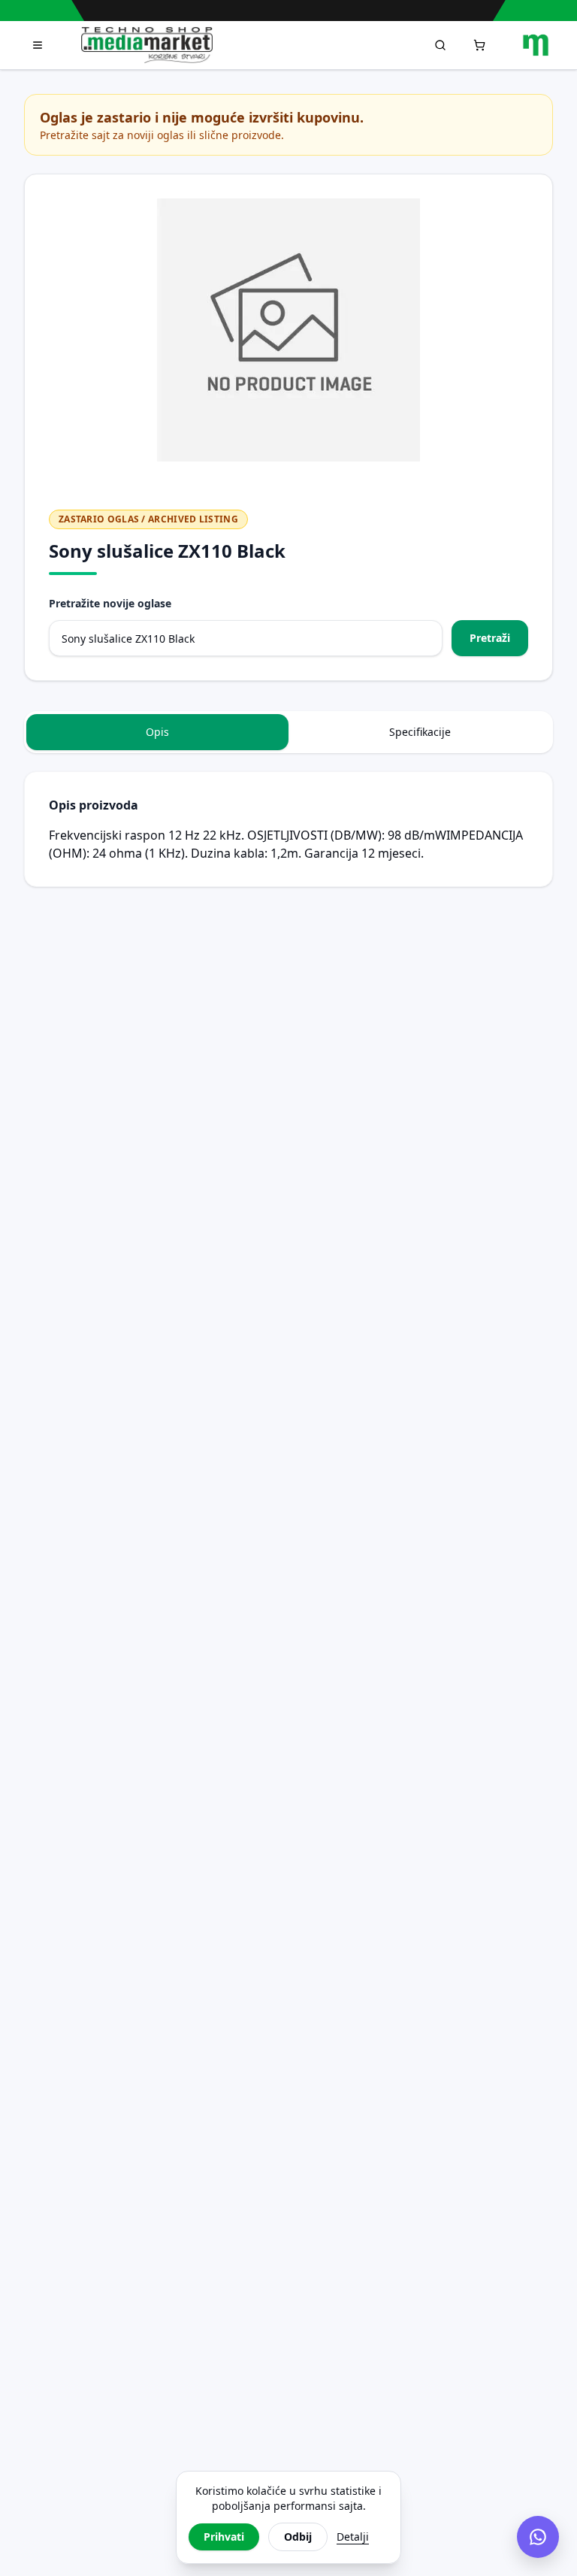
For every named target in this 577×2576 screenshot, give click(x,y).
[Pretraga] (440, 45)
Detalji (353, 2537)
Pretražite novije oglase (110, 603)
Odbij (298, 2537)
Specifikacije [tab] (420, 732)
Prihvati (224, 2537)
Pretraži (490, 638)
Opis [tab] (157, 732)
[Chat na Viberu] (538, 2537)
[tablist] (288, 732)
